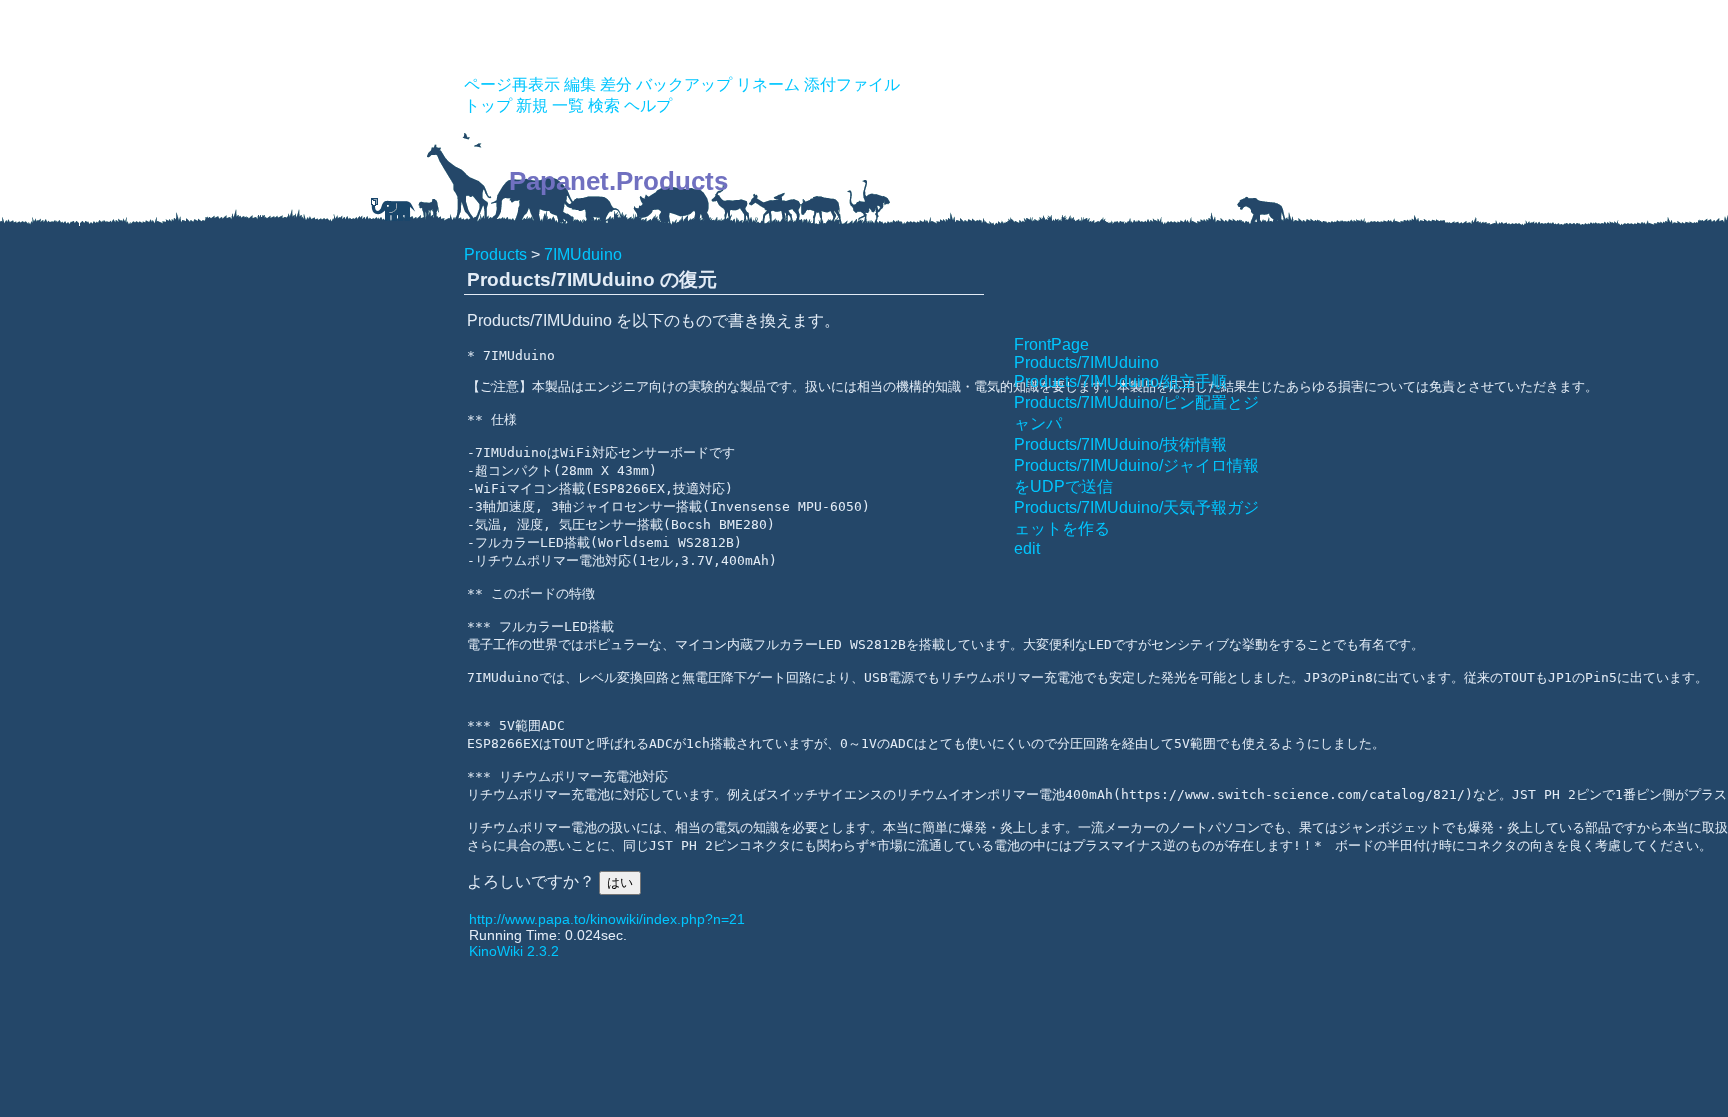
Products (495, 254)
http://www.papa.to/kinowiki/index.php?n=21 (607, 919)
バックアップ (684, 84)
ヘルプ (648, 105)
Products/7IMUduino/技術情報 (1120, 444)
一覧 (568, 105)
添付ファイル (852, 84)
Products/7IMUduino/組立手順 (1120, 381)
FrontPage (1051, 344)
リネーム (768, 84)
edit (1027, 548)
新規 (532, 105)
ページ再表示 (512, 84)
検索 (604, 105)
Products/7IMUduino (1086, 362)
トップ (488, 105)
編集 (580, 84)
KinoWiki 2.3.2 (514, 951)
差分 (616, 84)
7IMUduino (583, 254)
